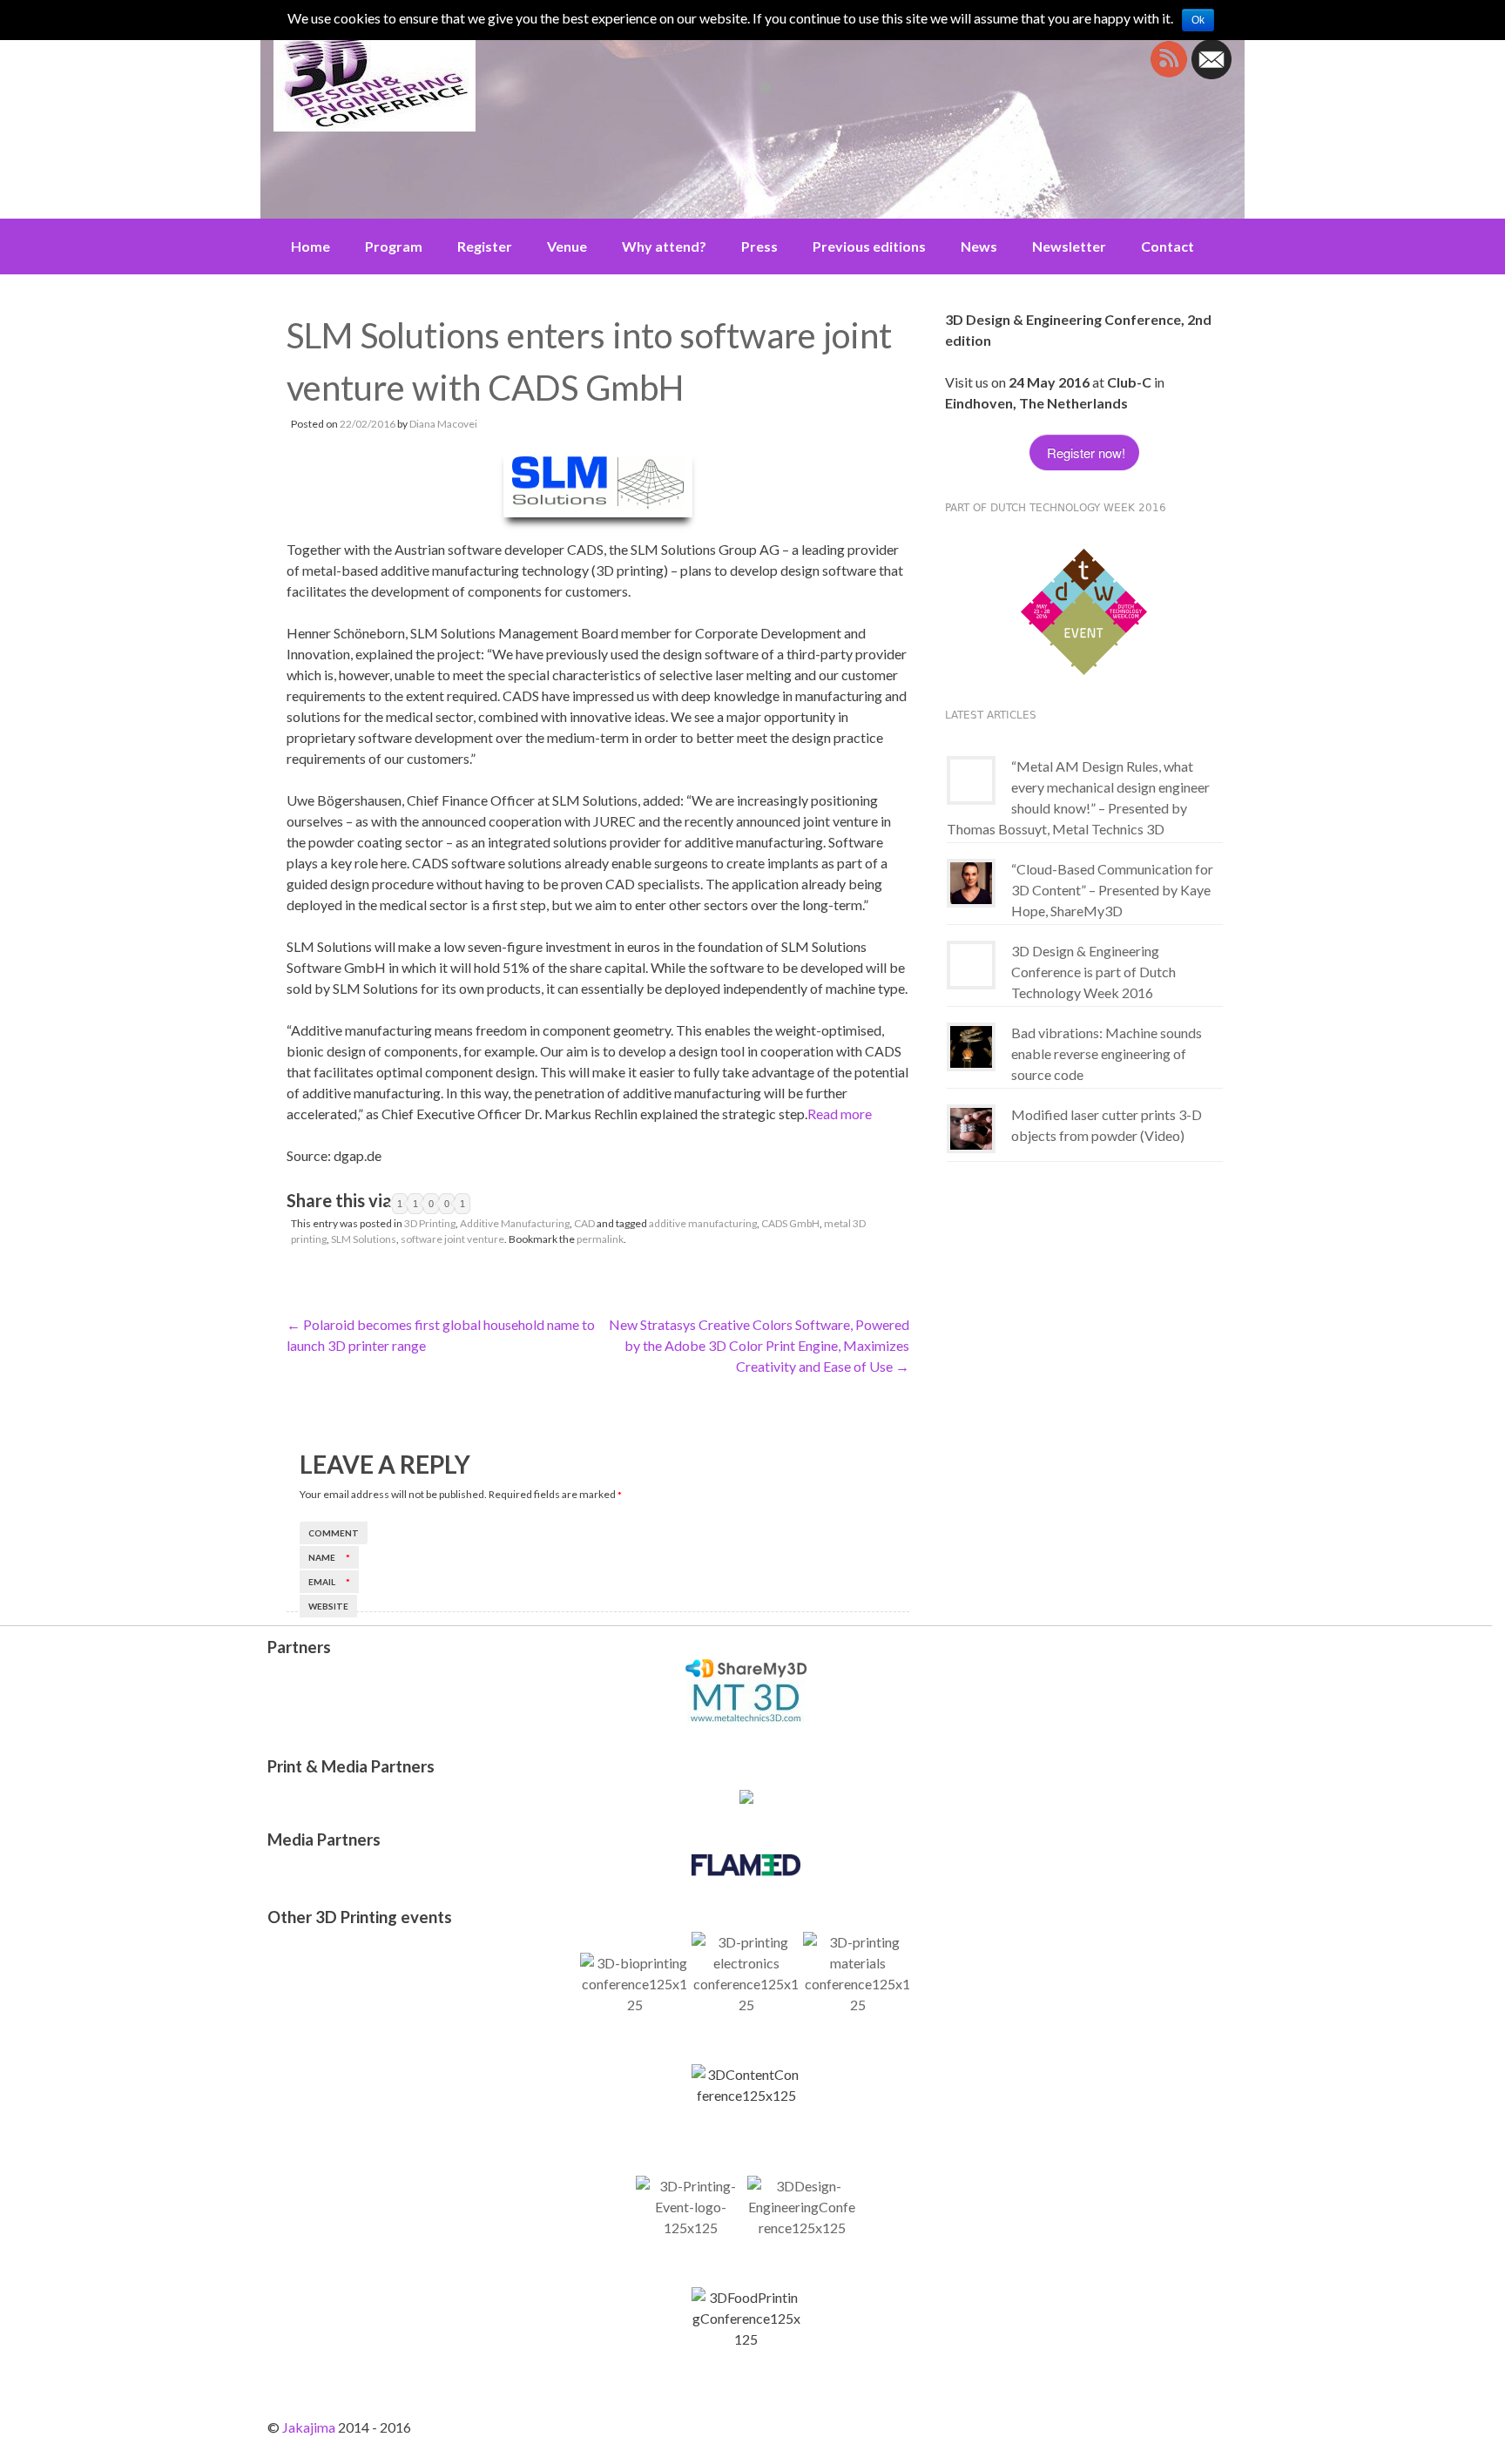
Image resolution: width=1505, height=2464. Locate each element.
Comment (334, 1533)
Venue (567, 246)
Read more (840, 1114)
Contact (1168, 246)
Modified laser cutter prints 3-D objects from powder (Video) (1107, 1125)
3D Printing (430, 1223)
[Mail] (1211, 74)
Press (759, 246)
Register (485, 246)
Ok (1198, 20)
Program (394, 246)
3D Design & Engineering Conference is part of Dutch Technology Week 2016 (1093, 972)
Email (329, 1582)
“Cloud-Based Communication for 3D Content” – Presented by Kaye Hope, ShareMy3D (1112, 890)
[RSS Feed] (1169, 74)
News (979, 246)
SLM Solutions (364, 1239)
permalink (600, 1239)
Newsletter (1069, 246)
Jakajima (309, 2427)
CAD (584, 1223)
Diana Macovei (443, 424)
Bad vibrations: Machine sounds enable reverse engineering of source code (1107, 1053)
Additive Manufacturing (515, 1223)
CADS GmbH (790, 1223)
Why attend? (664, 246)
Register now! (1084, 452)
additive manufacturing (703, 1223)
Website (328, 1606)
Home (310, 246)
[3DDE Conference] (465, 81)
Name (329, 1557)
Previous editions (869, 246)
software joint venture (452, 1239)
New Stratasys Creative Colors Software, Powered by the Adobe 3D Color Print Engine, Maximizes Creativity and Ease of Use (759, 1345)
